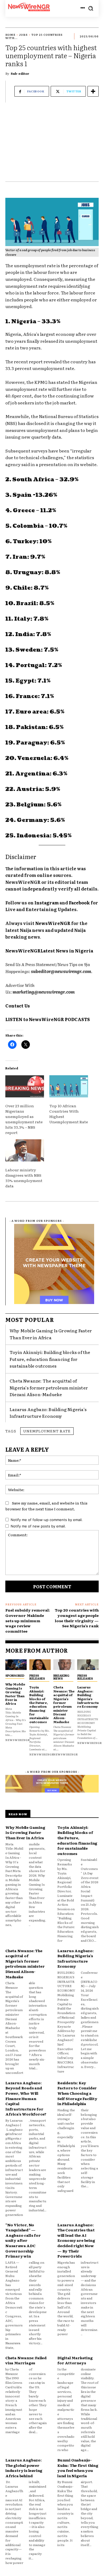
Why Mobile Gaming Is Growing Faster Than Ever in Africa (15, 1694)
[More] (93, 91)
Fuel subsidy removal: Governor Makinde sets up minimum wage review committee (28, 1620)
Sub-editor (20, 73)
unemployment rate (47, 1431)
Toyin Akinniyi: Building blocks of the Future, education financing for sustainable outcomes (50, 1359)
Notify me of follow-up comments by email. (47, 1520)
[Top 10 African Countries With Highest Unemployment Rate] (69, 1086)
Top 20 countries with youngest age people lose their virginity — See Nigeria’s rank (77, 1618)
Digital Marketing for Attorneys (75, 2360)
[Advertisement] (52, 145)
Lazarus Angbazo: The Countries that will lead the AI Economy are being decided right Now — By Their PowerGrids (76, 2240)
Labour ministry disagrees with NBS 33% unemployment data (24, 1178)
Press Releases (37, 1677)
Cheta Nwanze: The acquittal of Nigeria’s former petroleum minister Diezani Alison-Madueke (49, 1387)
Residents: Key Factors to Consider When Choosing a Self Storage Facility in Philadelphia (77, 2093)
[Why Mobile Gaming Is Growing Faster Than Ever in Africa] (16, 1665)
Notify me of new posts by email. (38, 1526)
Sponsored (15, 1675)
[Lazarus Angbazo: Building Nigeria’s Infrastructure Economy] (88, 1665)
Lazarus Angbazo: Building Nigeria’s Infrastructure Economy (48, 1413)
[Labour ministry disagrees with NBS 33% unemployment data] (25, 1150)
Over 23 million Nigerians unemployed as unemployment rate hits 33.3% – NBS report (24, 1119)
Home (10, 35)
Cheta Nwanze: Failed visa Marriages (26, 2360)
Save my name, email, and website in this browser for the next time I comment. (46, 1506)
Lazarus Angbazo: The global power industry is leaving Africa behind (24, 2468)
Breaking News (61, 1677)
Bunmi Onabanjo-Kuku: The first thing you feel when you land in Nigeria (78, 2468)
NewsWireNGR (18, 1740)
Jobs (23, 35)
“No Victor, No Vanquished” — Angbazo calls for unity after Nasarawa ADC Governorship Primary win (23, 2240)
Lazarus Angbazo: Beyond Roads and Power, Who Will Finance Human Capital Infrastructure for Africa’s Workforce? (26, 2098)
